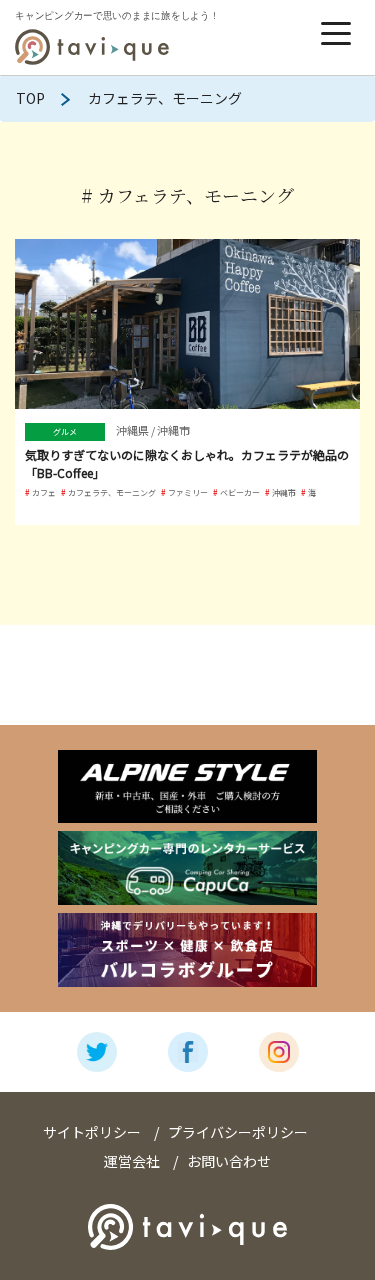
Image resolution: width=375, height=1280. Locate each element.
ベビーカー (240, 492)
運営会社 (132, 1161)
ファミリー (188, 492)
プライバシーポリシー (238, 1132)
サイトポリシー (92, 1132)
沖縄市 (284, 492)
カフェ (44, 492)
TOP (30, 98)
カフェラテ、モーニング (112, 492)
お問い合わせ (229, 1161)
